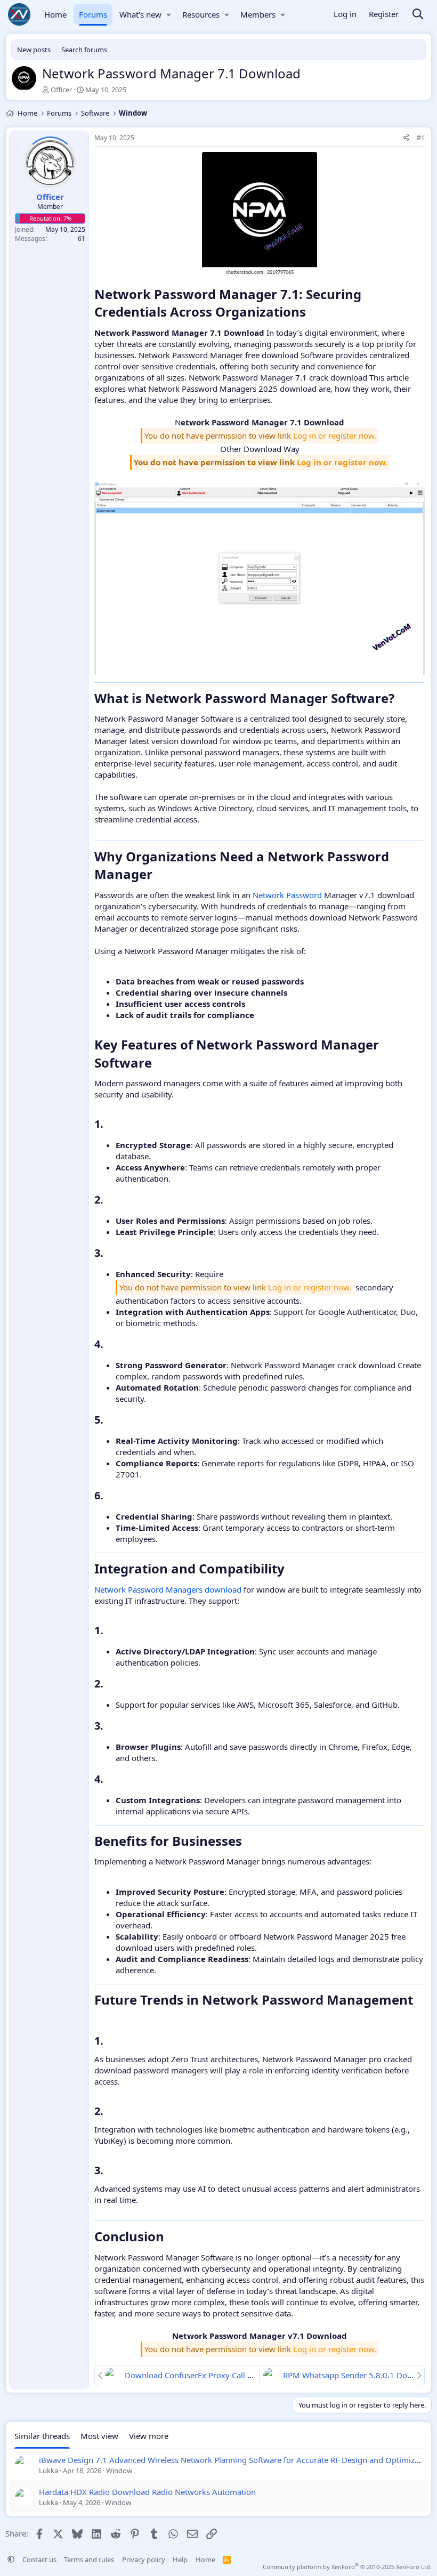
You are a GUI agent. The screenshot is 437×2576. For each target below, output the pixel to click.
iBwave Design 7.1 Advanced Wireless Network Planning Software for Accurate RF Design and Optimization (236, 2460)
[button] (169, 15)
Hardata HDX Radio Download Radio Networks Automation (147, 2492)
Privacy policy (144, 2559)
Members (258, 14)
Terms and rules (89, 2559)
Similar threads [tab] (42, 2436)
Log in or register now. (335, 435)
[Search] (418, 15)
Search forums (84, 50)
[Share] (406, 138)
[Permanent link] (312, 313)
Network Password (287, 895)
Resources (201, 14)
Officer (61, 90)
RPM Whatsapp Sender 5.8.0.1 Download (359, 2375)
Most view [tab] (99, 2436)
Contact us (39, 2559)
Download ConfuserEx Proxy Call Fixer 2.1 (202, 2375)
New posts (34, 50)
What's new (140, 14)
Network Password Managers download (168, 1589)
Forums (93, 14)
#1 (421, 138)
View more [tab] (149, 2436)
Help (180, 2559)
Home (55, 14)
